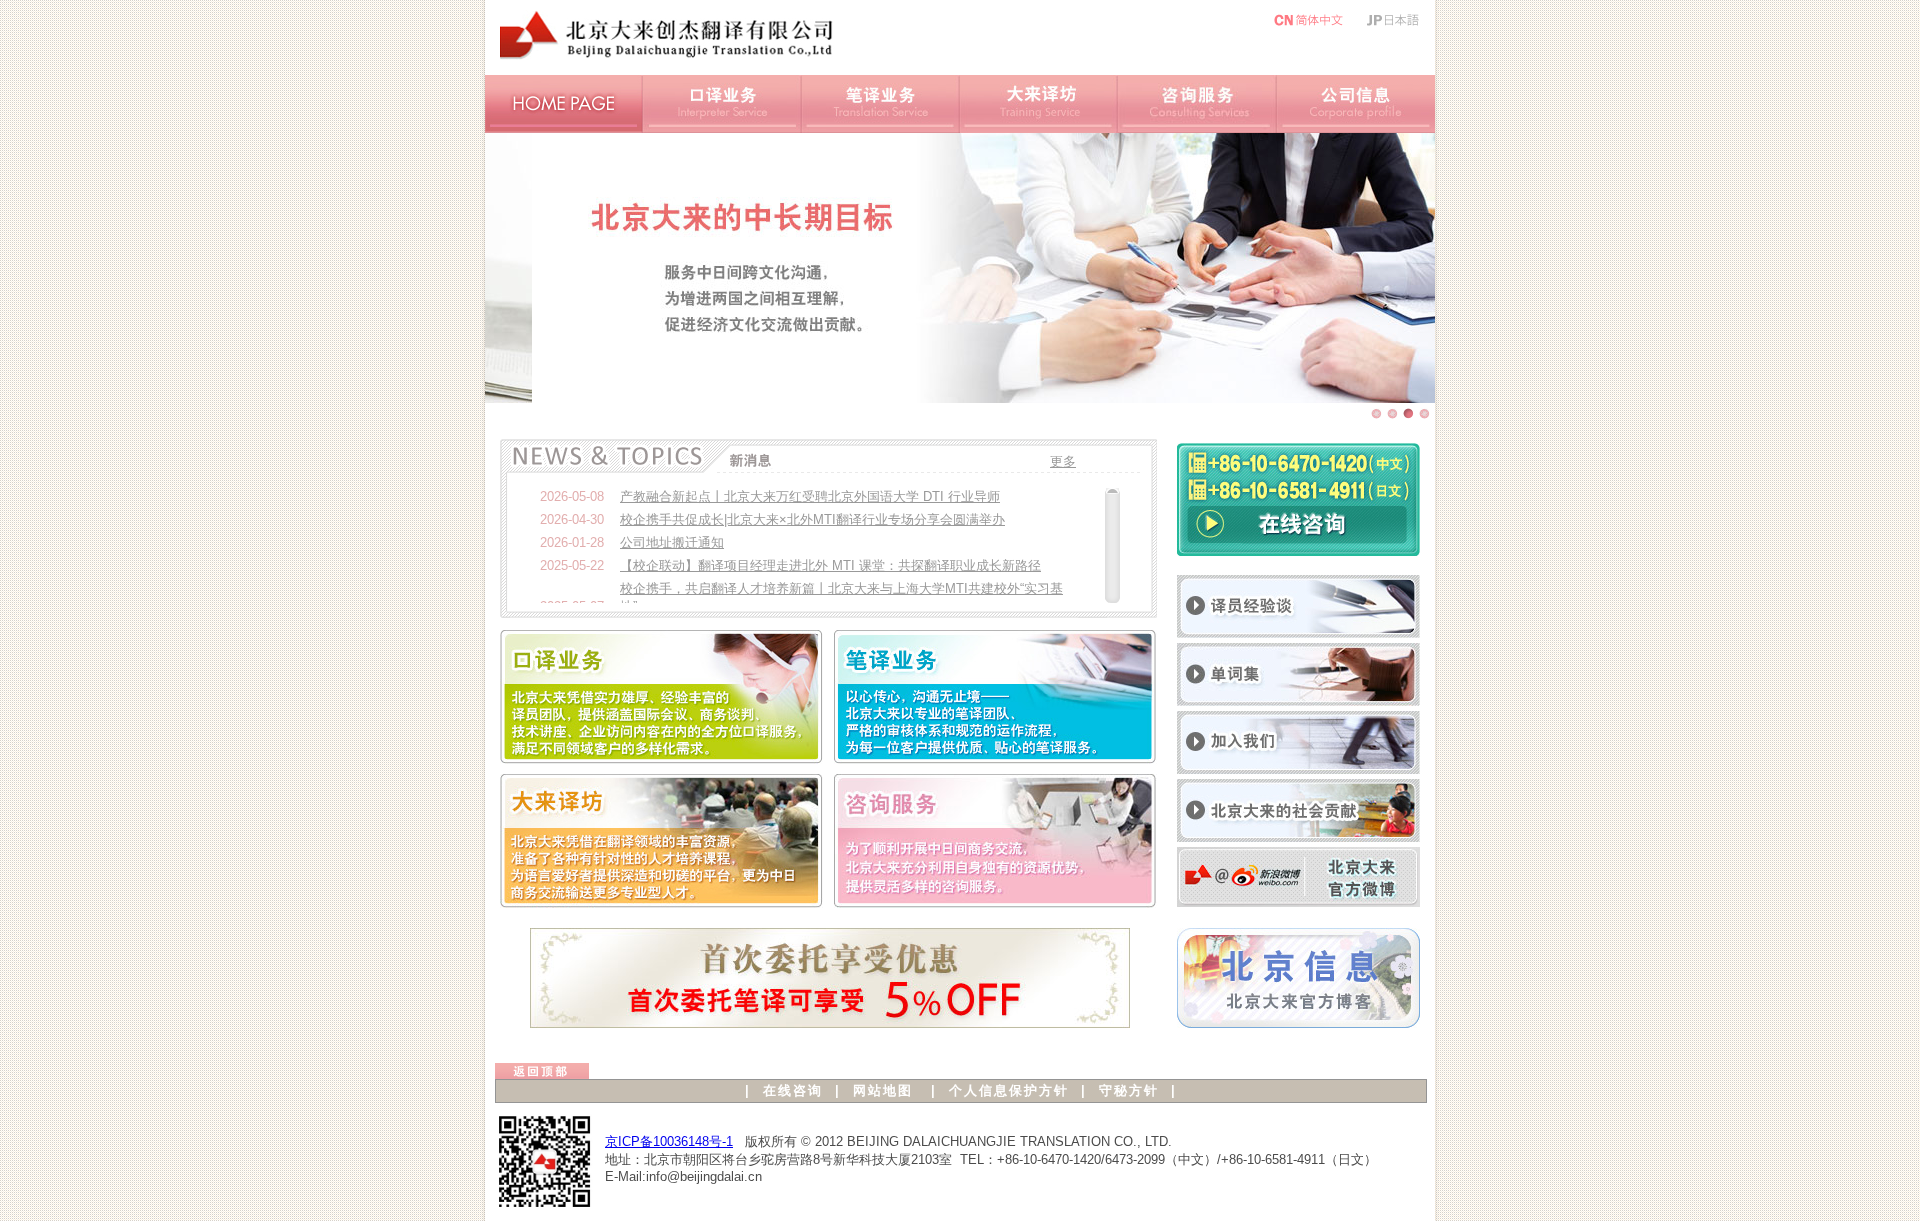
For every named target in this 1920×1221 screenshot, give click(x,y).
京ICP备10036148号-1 (669, 1141)
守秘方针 (1129, 1090)
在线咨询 (793, 1090)
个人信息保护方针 (1009, 1090)
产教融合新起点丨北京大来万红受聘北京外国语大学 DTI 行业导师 (810, 496)
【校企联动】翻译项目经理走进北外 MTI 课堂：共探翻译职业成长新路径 (830, 565)
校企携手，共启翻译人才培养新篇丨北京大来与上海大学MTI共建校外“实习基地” (841, 597)
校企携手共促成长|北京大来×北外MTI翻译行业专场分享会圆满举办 (812, 519)
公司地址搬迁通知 (672, 542)
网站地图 (883, 1090)
